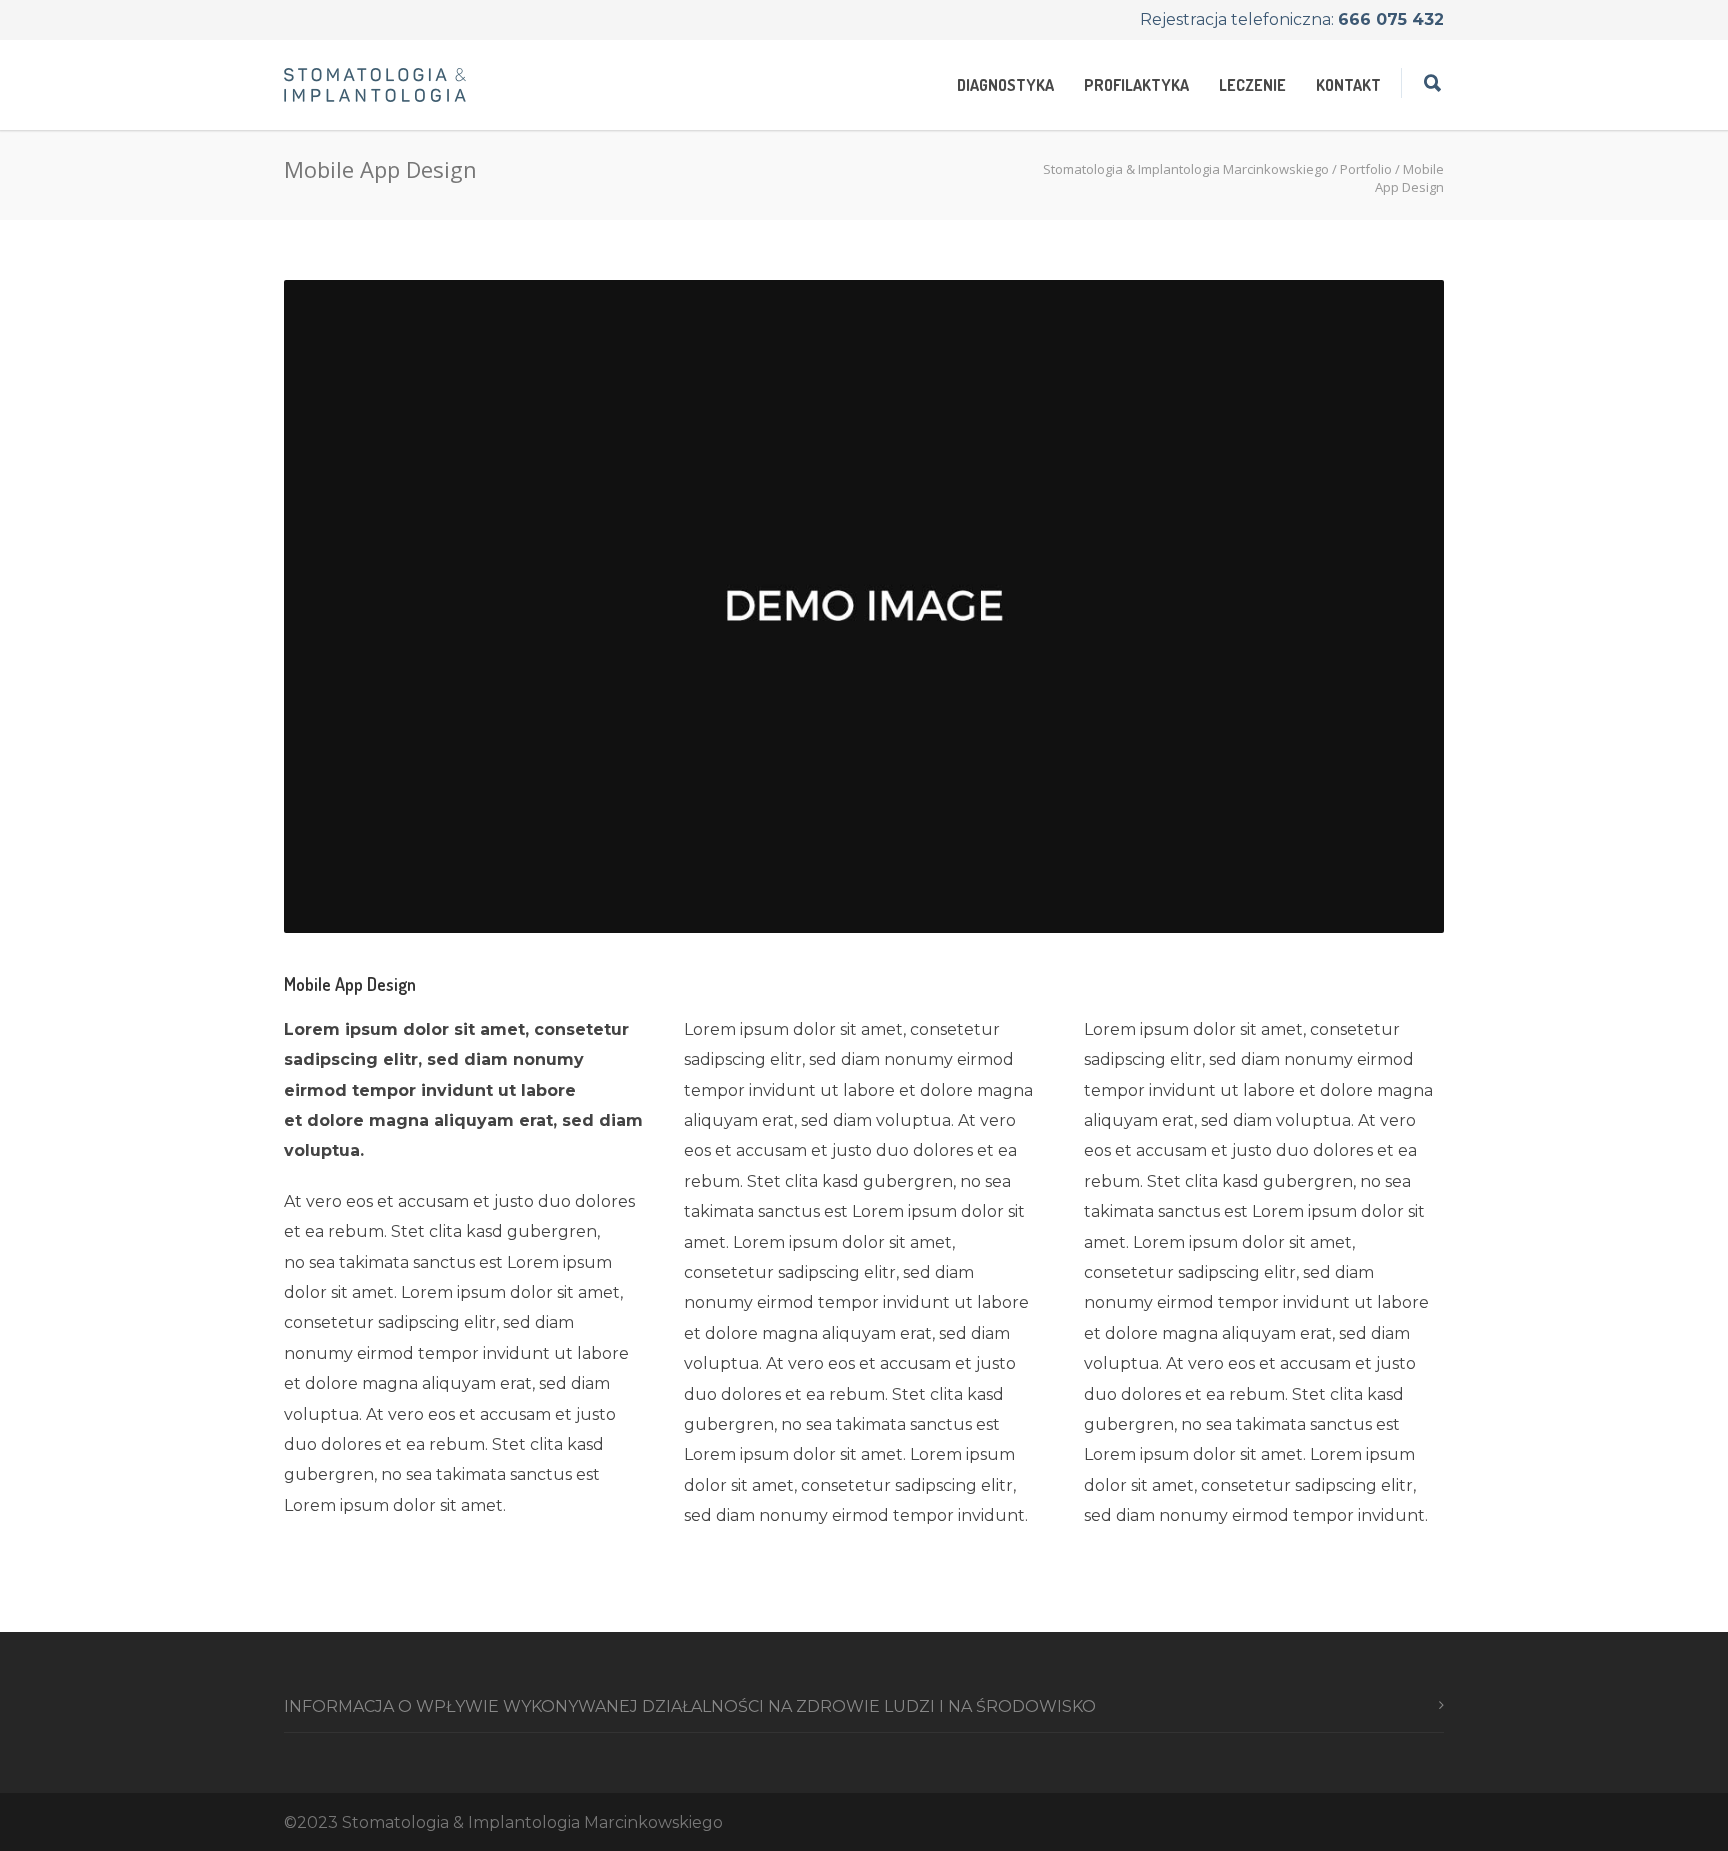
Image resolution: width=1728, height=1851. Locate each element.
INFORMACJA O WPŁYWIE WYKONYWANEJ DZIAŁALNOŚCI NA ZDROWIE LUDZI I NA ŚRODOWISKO (690, 1706)
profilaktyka (1136, 85)
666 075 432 (1391, 19)
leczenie (1252, 85)
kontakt (1348, 85)
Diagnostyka (1005, 85)
